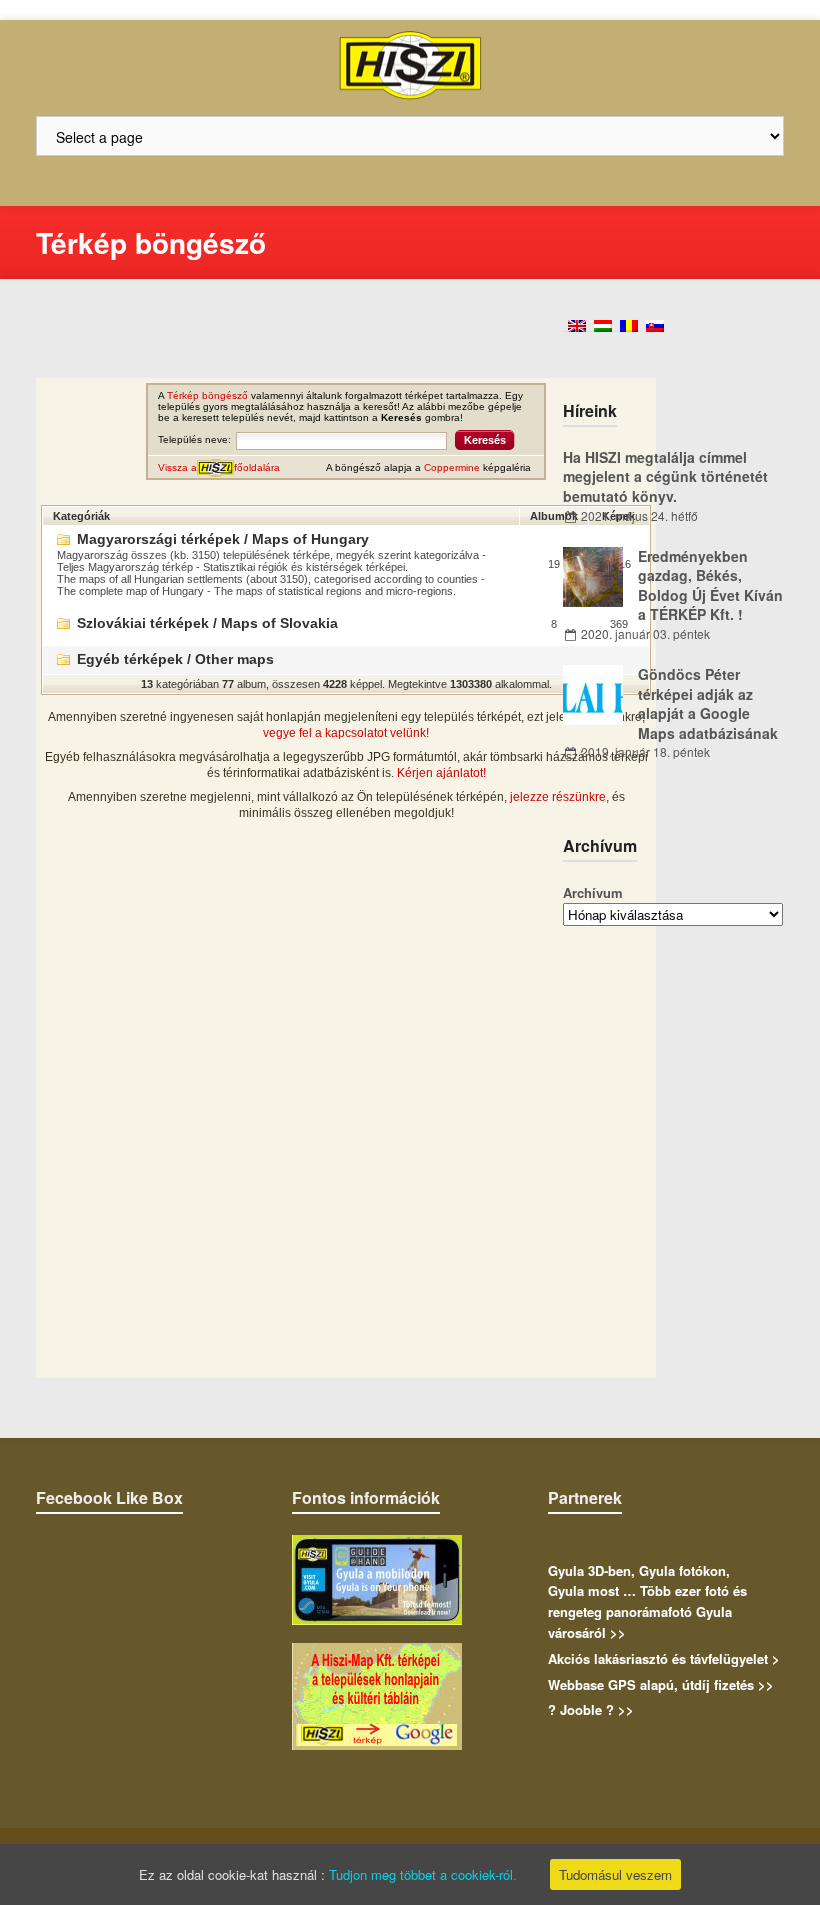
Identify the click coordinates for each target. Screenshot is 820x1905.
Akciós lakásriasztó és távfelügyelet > (664, 1658)
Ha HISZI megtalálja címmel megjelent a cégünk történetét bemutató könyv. (665, 476)
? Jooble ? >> (591, 1709)
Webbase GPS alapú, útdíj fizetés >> (661, 1684)
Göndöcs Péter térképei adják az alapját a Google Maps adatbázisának (708, 703)
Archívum (593, 892)
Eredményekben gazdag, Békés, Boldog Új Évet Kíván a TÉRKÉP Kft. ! (710, 585)
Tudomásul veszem (615, 1874)
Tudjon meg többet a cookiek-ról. (423, 1874)
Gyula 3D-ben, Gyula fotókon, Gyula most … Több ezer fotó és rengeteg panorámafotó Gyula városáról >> (647, 1601)
